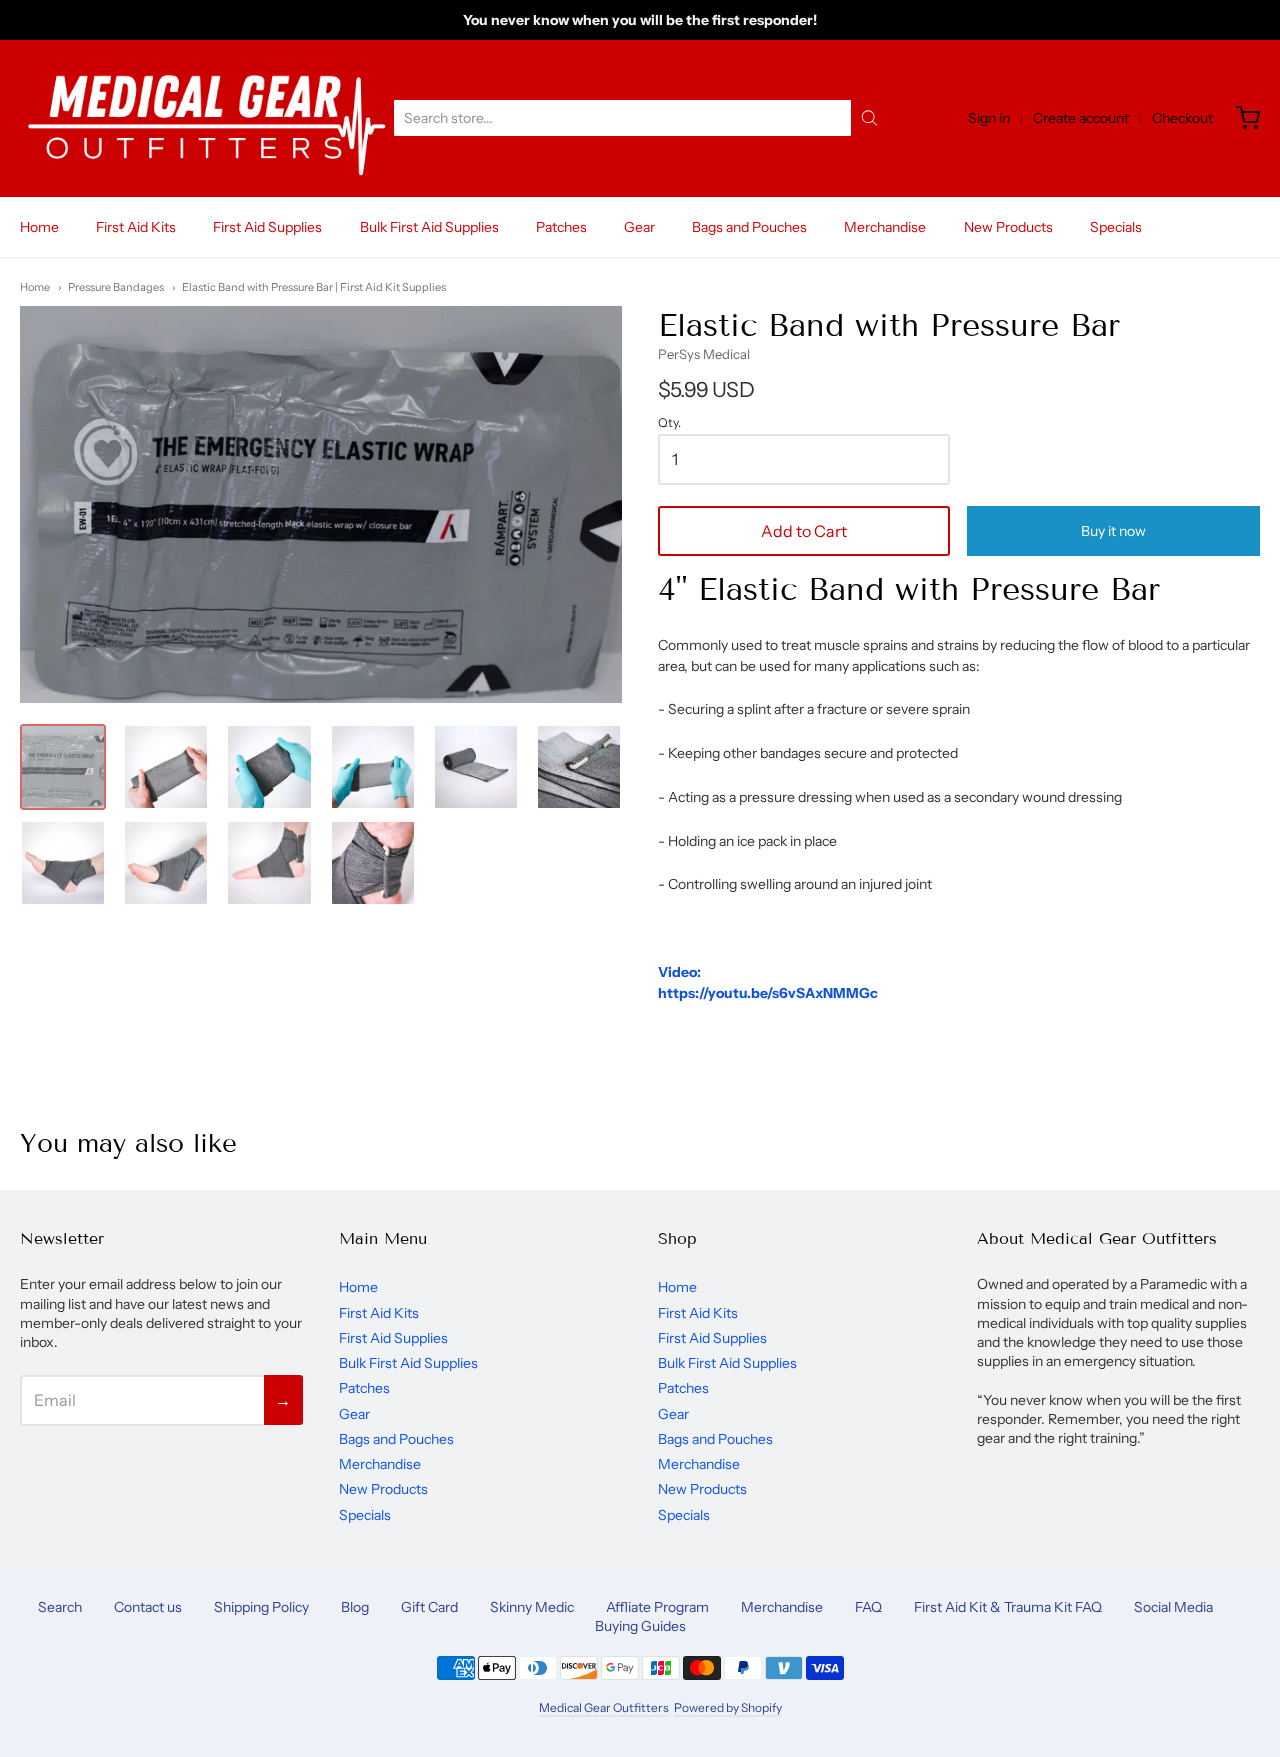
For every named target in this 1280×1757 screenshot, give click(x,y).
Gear (639, 227)
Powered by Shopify (727, 1707)
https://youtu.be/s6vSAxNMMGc (768, 993)
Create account (1081, 118)
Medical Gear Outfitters (604, 1707)
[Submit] (869, 118)
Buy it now (1113, 531)
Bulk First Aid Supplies (429, 227)
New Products (1008, 227)
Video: (679, 972)
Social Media (1173, 1607)
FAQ (868, 1607)
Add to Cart (804, 531)
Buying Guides (640, 1626)
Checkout (1182, 118)
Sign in (989, 118)
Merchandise (885, 227)
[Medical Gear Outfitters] (206, 118)
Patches (561, 227)
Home (39, 227)
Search (60, 1607)
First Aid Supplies (267, 227)
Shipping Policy (261, 1607)
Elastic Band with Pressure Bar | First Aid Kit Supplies (314, 287)
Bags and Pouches (749, 227)
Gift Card (429, 1607)
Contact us (148, 1607)
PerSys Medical (704, 354)
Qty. (669, 423)
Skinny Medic (532, 1607)
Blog (355, 1607)
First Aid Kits (136, 227)
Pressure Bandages (116, 287)
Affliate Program (657, 1607)
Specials (1116, 227)
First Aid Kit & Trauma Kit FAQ (1008, 1607)
